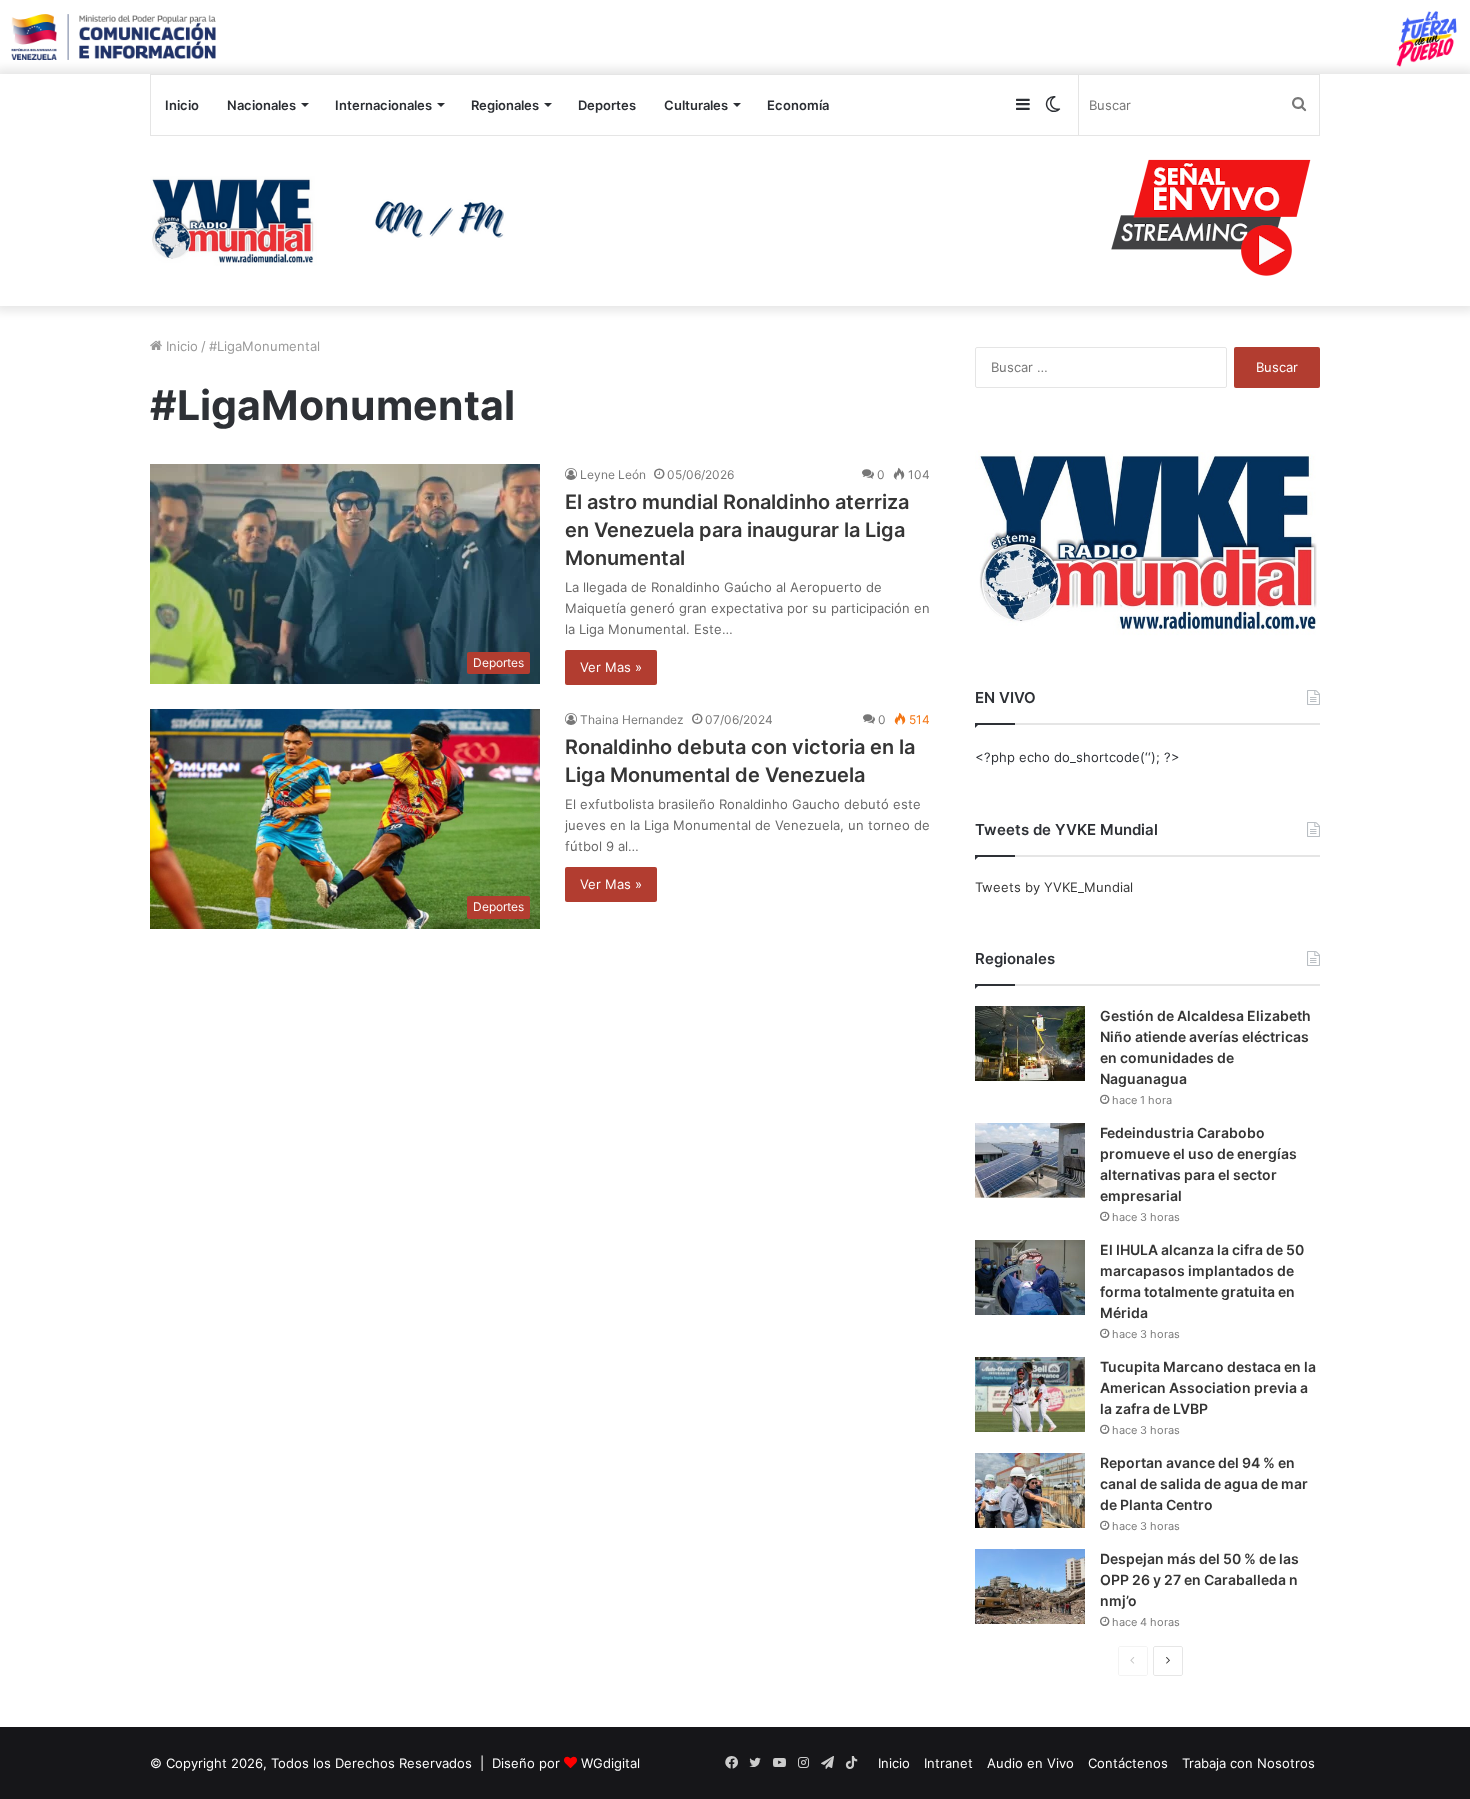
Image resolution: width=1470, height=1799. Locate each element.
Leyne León (613, 474)
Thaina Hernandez (632, 719)
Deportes (607, 105)
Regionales (505, 105)
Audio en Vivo (1030, 1763)
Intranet (948, 1763)
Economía (798, 105)
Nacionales (261, 105)
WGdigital (610, 1763)
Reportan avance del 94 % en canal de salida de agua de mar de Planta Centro (1204, 1483)
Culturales (696, 105)
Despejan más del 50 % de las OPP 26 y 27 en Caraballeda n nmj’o (1199, 1579)
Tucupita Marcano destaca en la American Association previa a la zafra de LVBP (1208, 1387)
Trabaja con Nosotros (1248, 1763)
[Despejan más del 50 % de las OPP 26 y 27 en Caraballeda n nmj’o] (1030, 1586)
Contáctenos (1128, 1763)
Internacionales (383, 105)
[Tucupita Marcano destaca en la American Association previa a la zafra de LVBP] (1030, 1394)
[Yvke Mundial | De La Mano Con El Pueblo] (335, 221)
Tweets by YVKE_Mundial (1054, 887)
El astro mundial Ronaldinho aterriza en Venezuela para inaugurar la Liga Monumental (737, 530)
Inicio (182, 105)
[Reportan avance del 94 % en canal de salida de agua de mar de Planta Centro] (1030, 1490)
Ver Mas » (611, 667)
